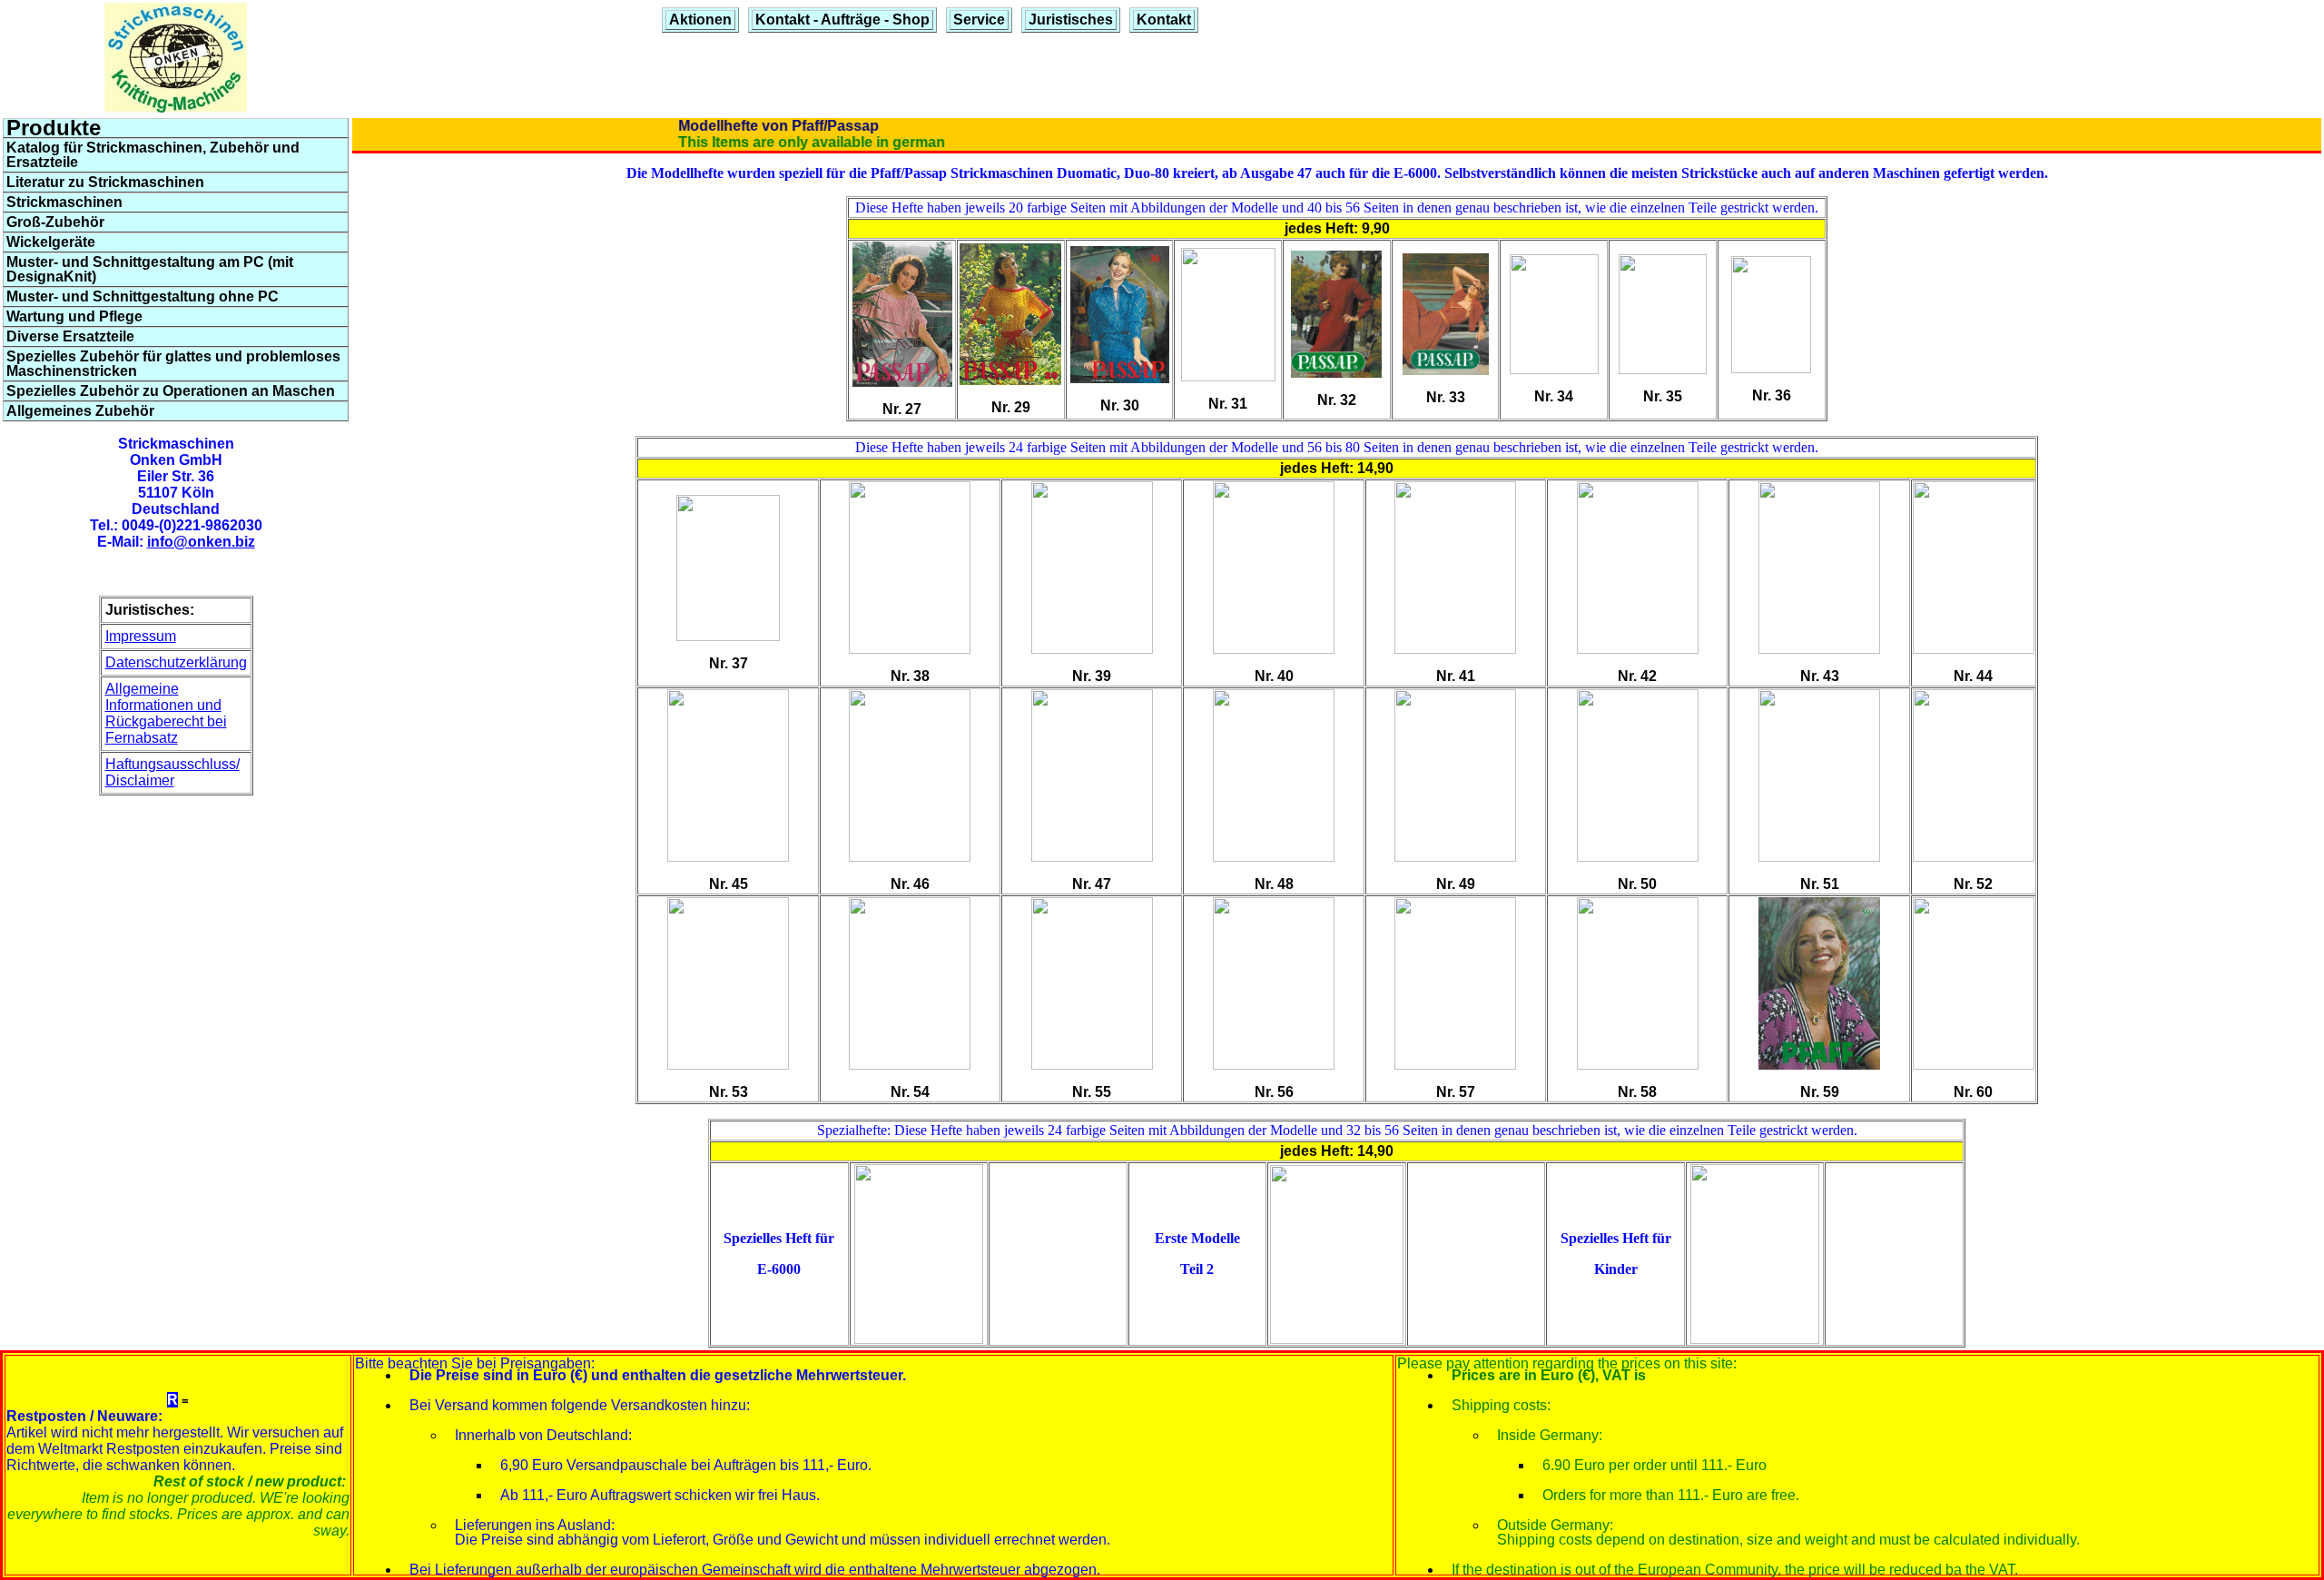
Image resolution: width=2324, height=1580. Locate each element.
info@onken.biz (201, 542)
